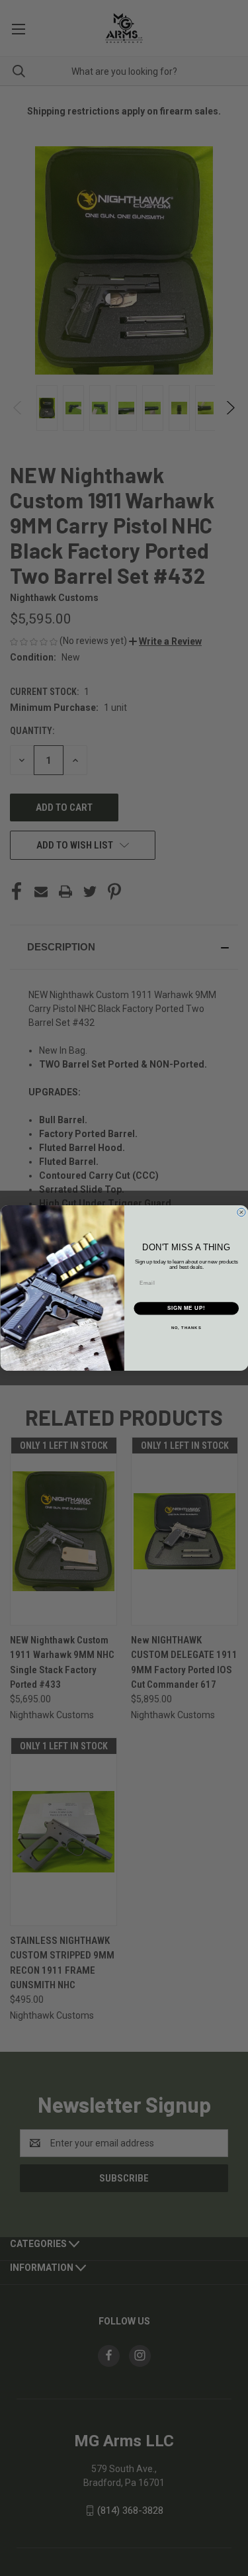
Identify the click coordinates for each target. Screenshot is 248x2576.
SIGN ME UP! (186, 1309)
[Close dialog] (241, 1213)
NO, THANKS (186, 1327)
